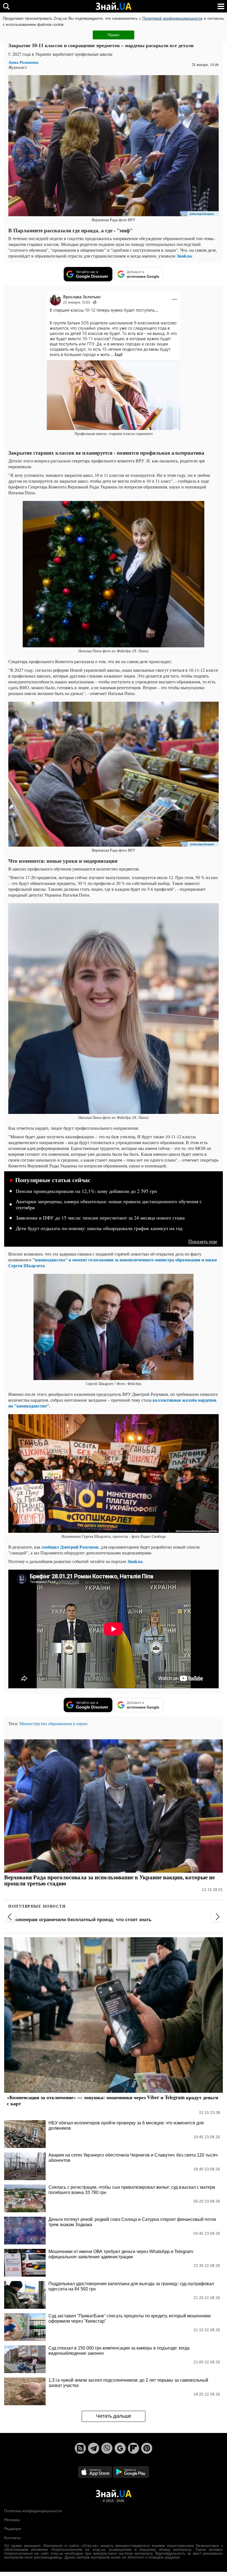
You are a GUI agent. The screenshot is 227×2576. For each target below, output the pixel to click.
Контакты (12, 2538)
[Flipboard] (133, 2448)
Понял (114, 35)
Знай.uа (184, 256)
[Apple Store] (96, 2472)
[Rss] (80, 2448)
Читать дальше (114, 2416)
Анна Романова (23, 62)
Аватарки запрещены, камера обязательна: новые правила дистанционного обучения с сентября (109, 1205)
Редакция (13, 2529)
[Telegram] (94, 2448)
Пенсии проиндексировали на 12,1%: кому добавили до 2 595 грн (86, 1191)
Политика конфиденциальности (33, 2511)
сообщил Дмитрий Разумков (70, 1547)
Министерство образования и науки (53, 1723)
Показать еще (203, 1241)
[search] (6, 6)
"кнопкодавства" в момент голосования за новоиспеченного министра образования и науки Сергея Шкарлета (113, 1262)
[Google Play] (131, 2472)
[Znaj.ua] (114, 6)
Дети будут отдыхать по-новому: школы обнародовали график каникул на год (99, 1228)
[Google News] (120, 2448)
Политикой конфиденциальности (172, 18)
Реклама (12, 2520)
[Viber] (107, 2448)
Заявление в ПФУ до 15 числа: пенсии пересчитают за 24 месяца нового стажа (100, 1218)
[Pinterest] (147, 2448)
